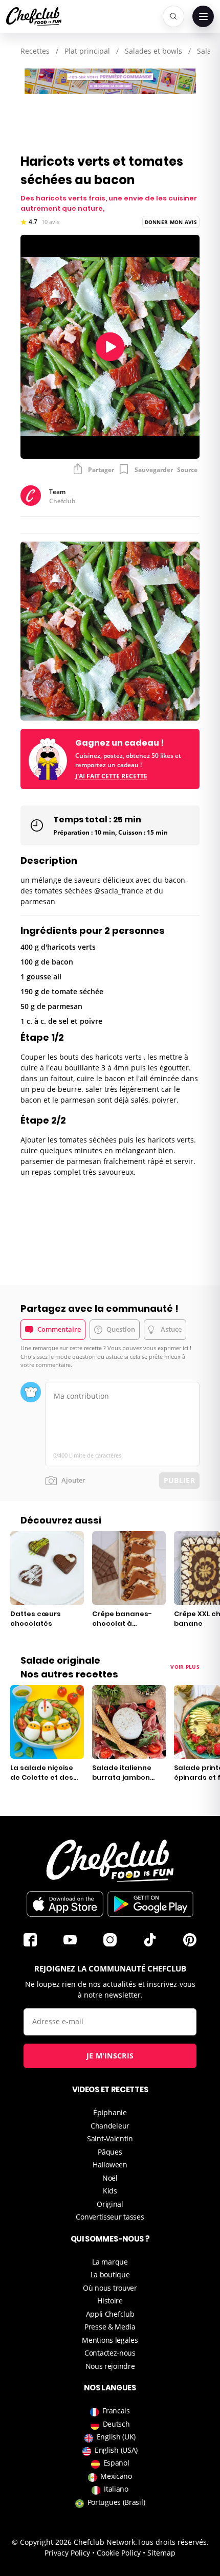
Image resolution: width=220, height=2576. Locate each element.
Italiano (116, 2489)
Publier (179, 1480)
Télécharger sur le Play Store (150, 1904)
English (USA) (116, 2450)
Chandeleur (110, 2126)
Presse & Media (110, 2327)
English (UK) (116, 2437)
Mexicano (116, 2476)
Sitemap (161, 2553)
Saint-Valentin (110, 2138)
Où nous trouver (110, 2288)
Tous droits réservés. (173, 2542)
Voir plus (185, 1667)
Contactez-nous (110, 2353)
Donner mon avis (171, 222)
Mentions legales (110, 2340)
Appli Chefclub (110, 2314)
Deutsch (116, 2424)
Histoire (110, 2301)
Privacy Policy (67, 2553)
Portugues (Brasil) (116, 2502)
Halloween (110, 2165)
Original (110, 2204)
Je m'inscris (110, 2056)
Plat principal (87, 51)
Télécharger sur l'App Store (65, 1904)
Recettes (35, 51)
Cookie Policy (119, 2553)
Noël (110, 2178)
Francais (116, 2411)
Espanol (116, 2463)
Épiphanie (110, 2112)
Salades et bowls (153, 51)
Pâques (110, 2152)
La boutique (110, 2275)
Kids (110, 2191)
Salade (208, 51)
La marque (110, 2262)
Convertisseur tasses (110, 2217)
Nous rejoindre (110, 2366)
